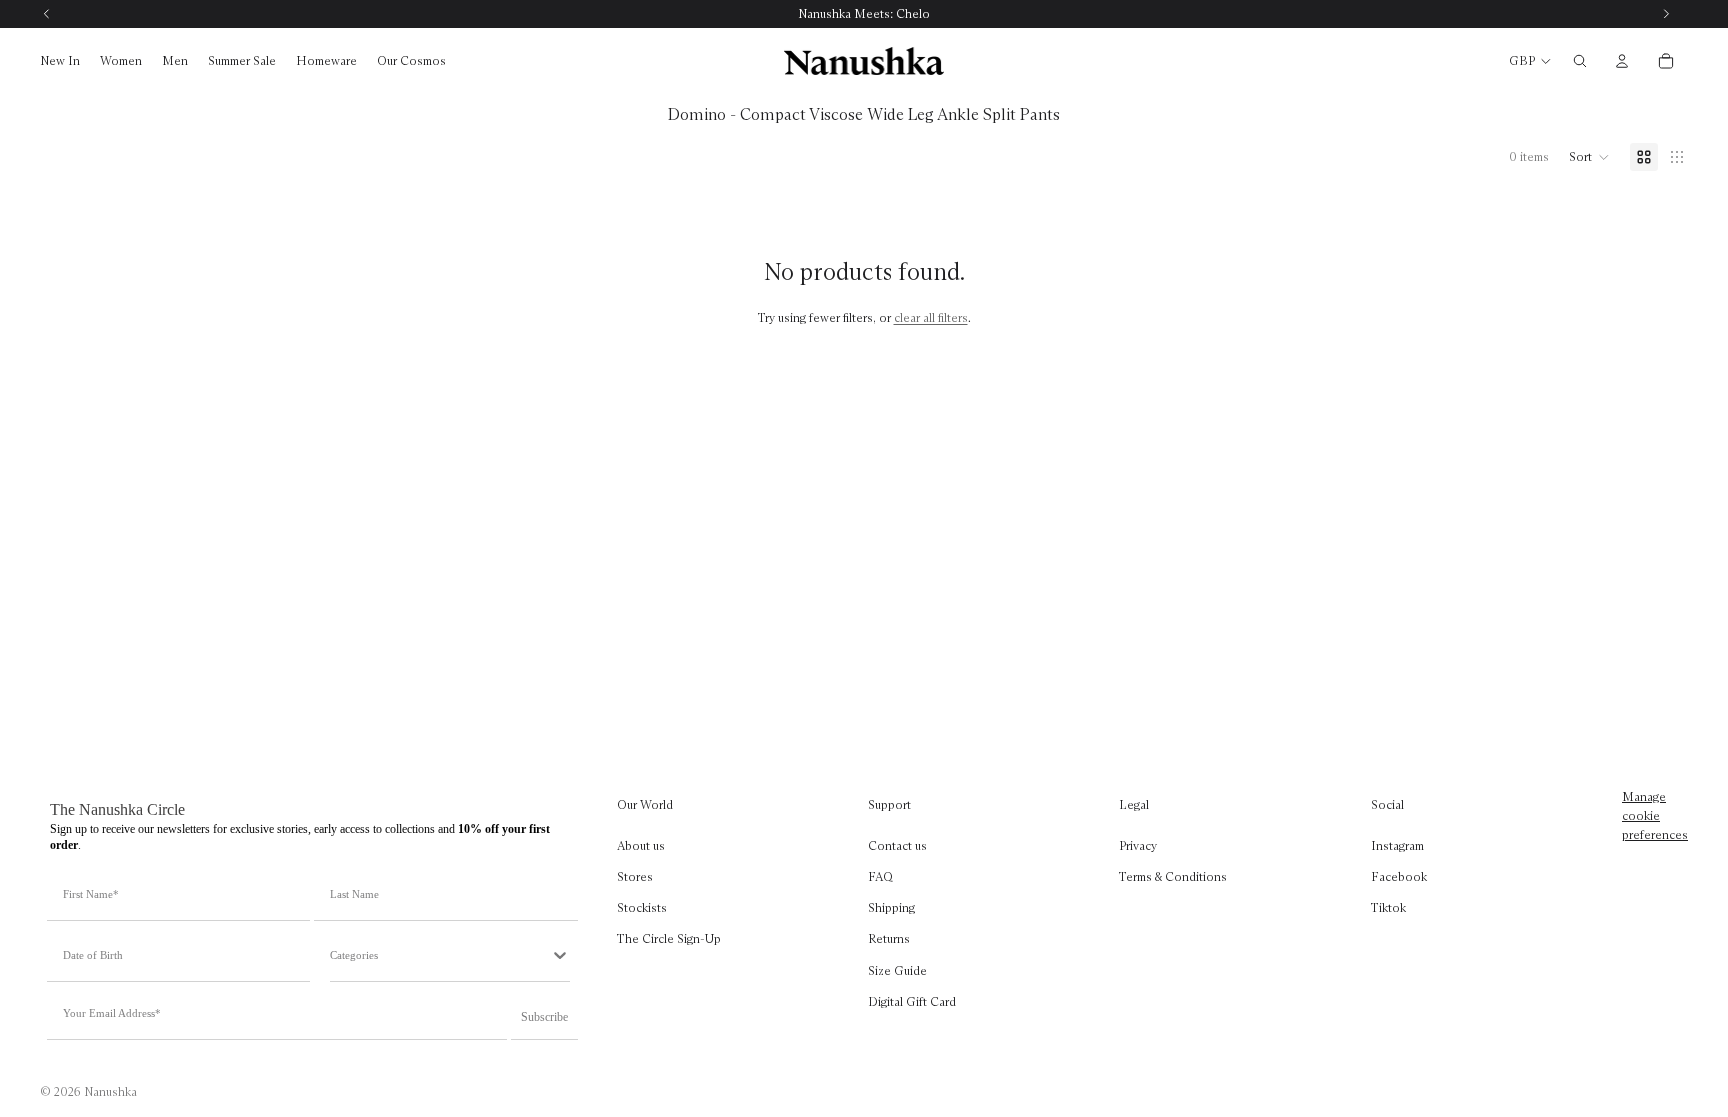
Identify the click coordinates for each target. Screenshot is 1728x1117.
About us (641, 845)
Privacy (1138, 845)
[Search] (1580, 61)
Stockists (642, 907)
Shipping (891, 907)
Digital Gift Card (912, 1001)
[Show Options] (560, 955)
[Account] (1622, 61)
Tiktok (1388, 907)
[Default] (1644, 157)
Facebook (1399, 876)
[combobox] (439, 955)
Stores (635, 876)
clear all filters (931, 317)
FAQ (880, 876)
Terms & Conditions (1173, 876)
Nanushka (110, 1091)
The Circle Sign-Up (669, 938)
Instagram (1397, 845)
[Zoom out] (1677, 157)
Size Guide (897, 969)
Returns (889, 938)
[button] (1589, 157)
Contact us (897, 845)
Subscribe (544, 1017)
